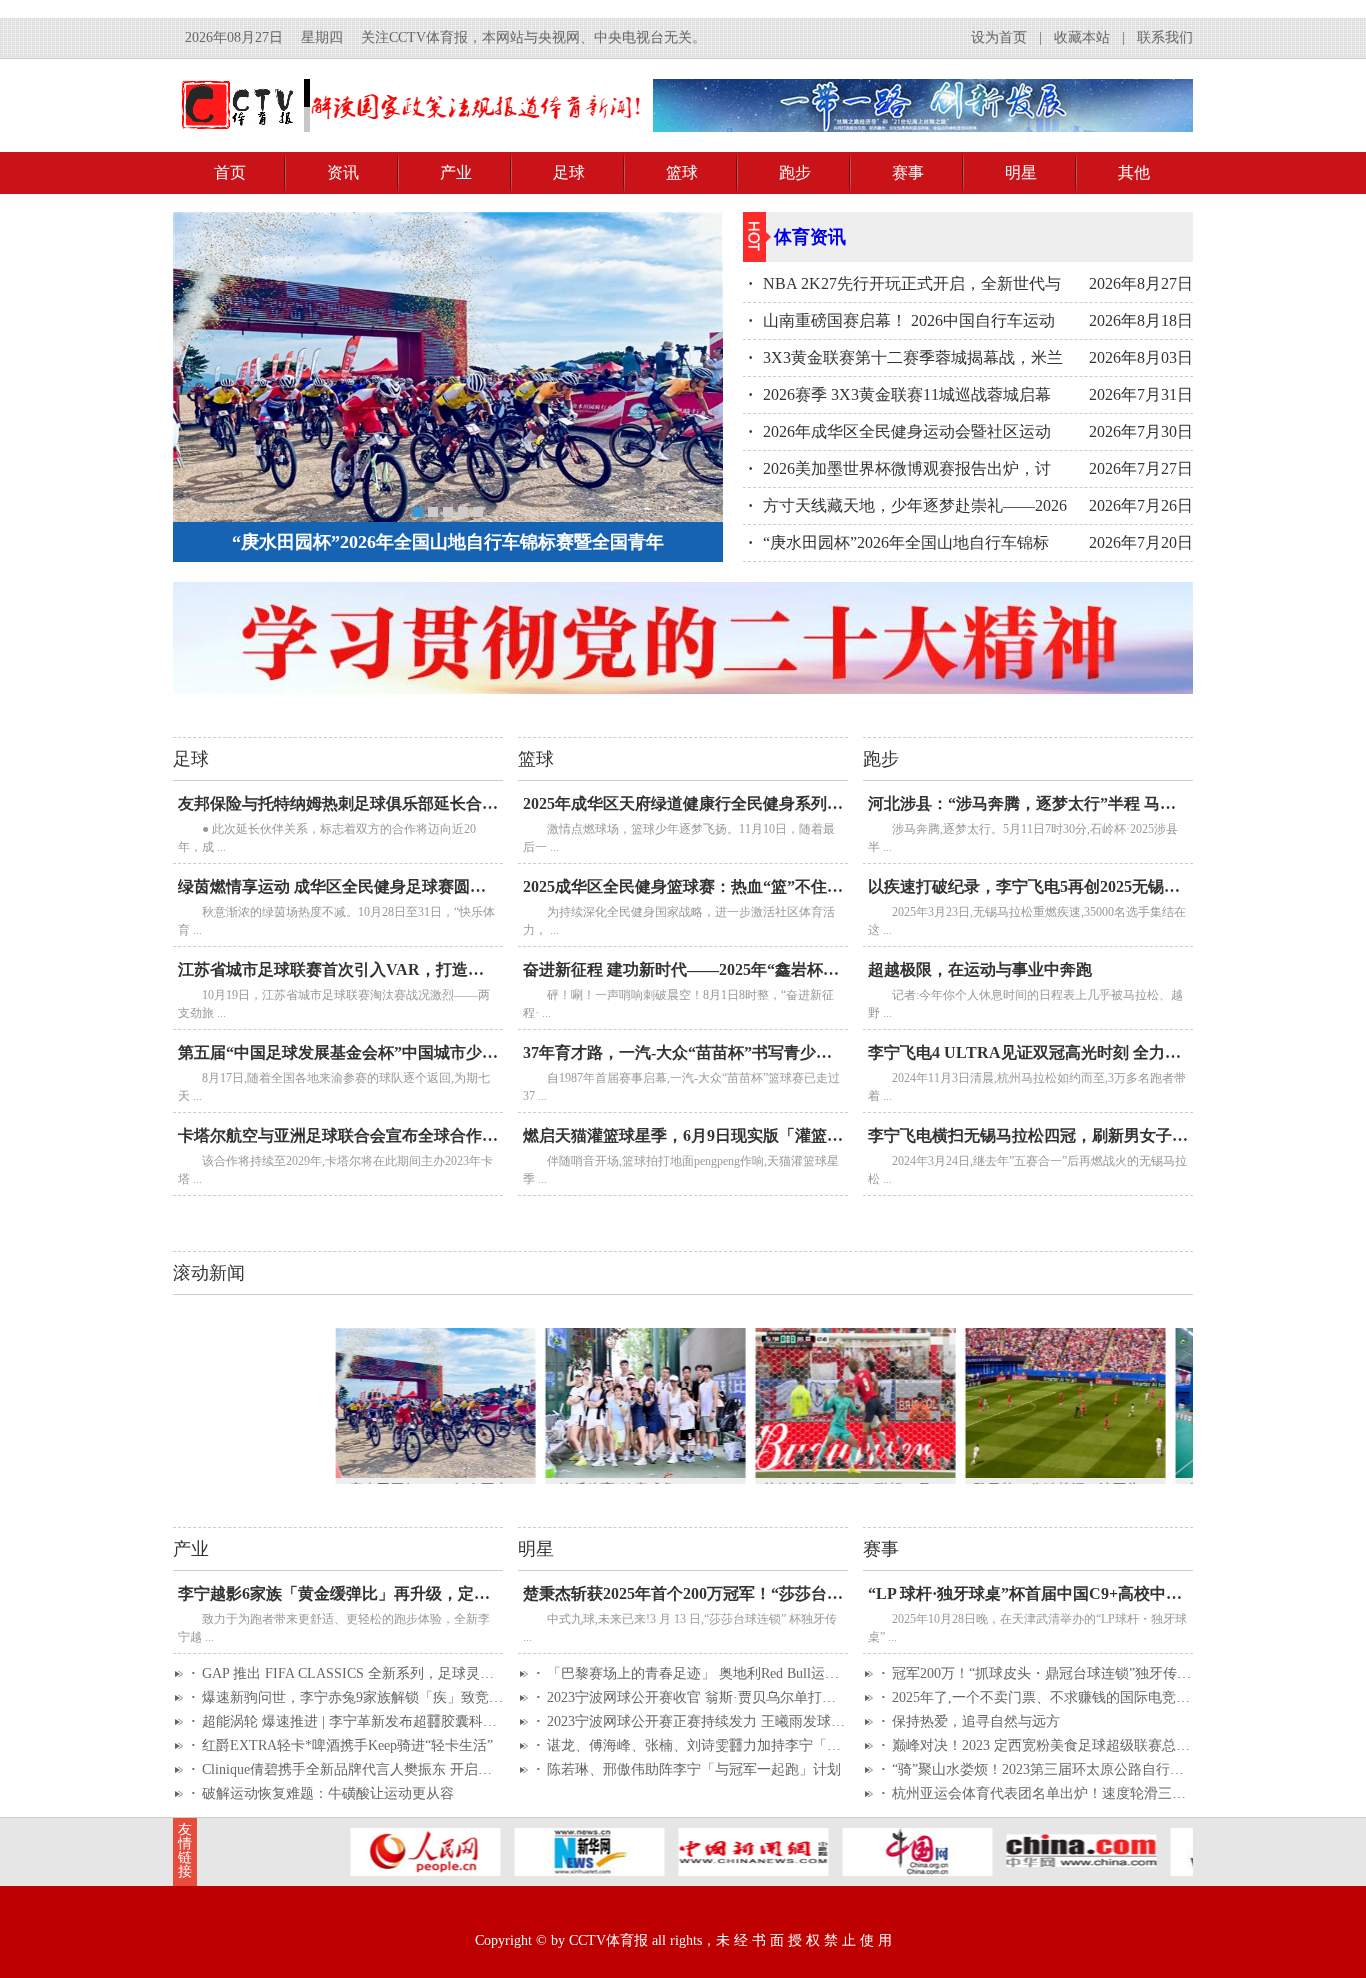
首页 (230, 172)
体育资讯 (810, 237)
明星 (1021, 172)
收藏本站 (1082, 37)
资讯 (343, 172)
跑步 (795, 172)
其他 (1134, 172)
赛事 (908, 172)
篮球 (682, 172)
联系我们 (1165, 37)
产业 (456, 172)
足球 (569, 172)
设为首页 (999, 37)
